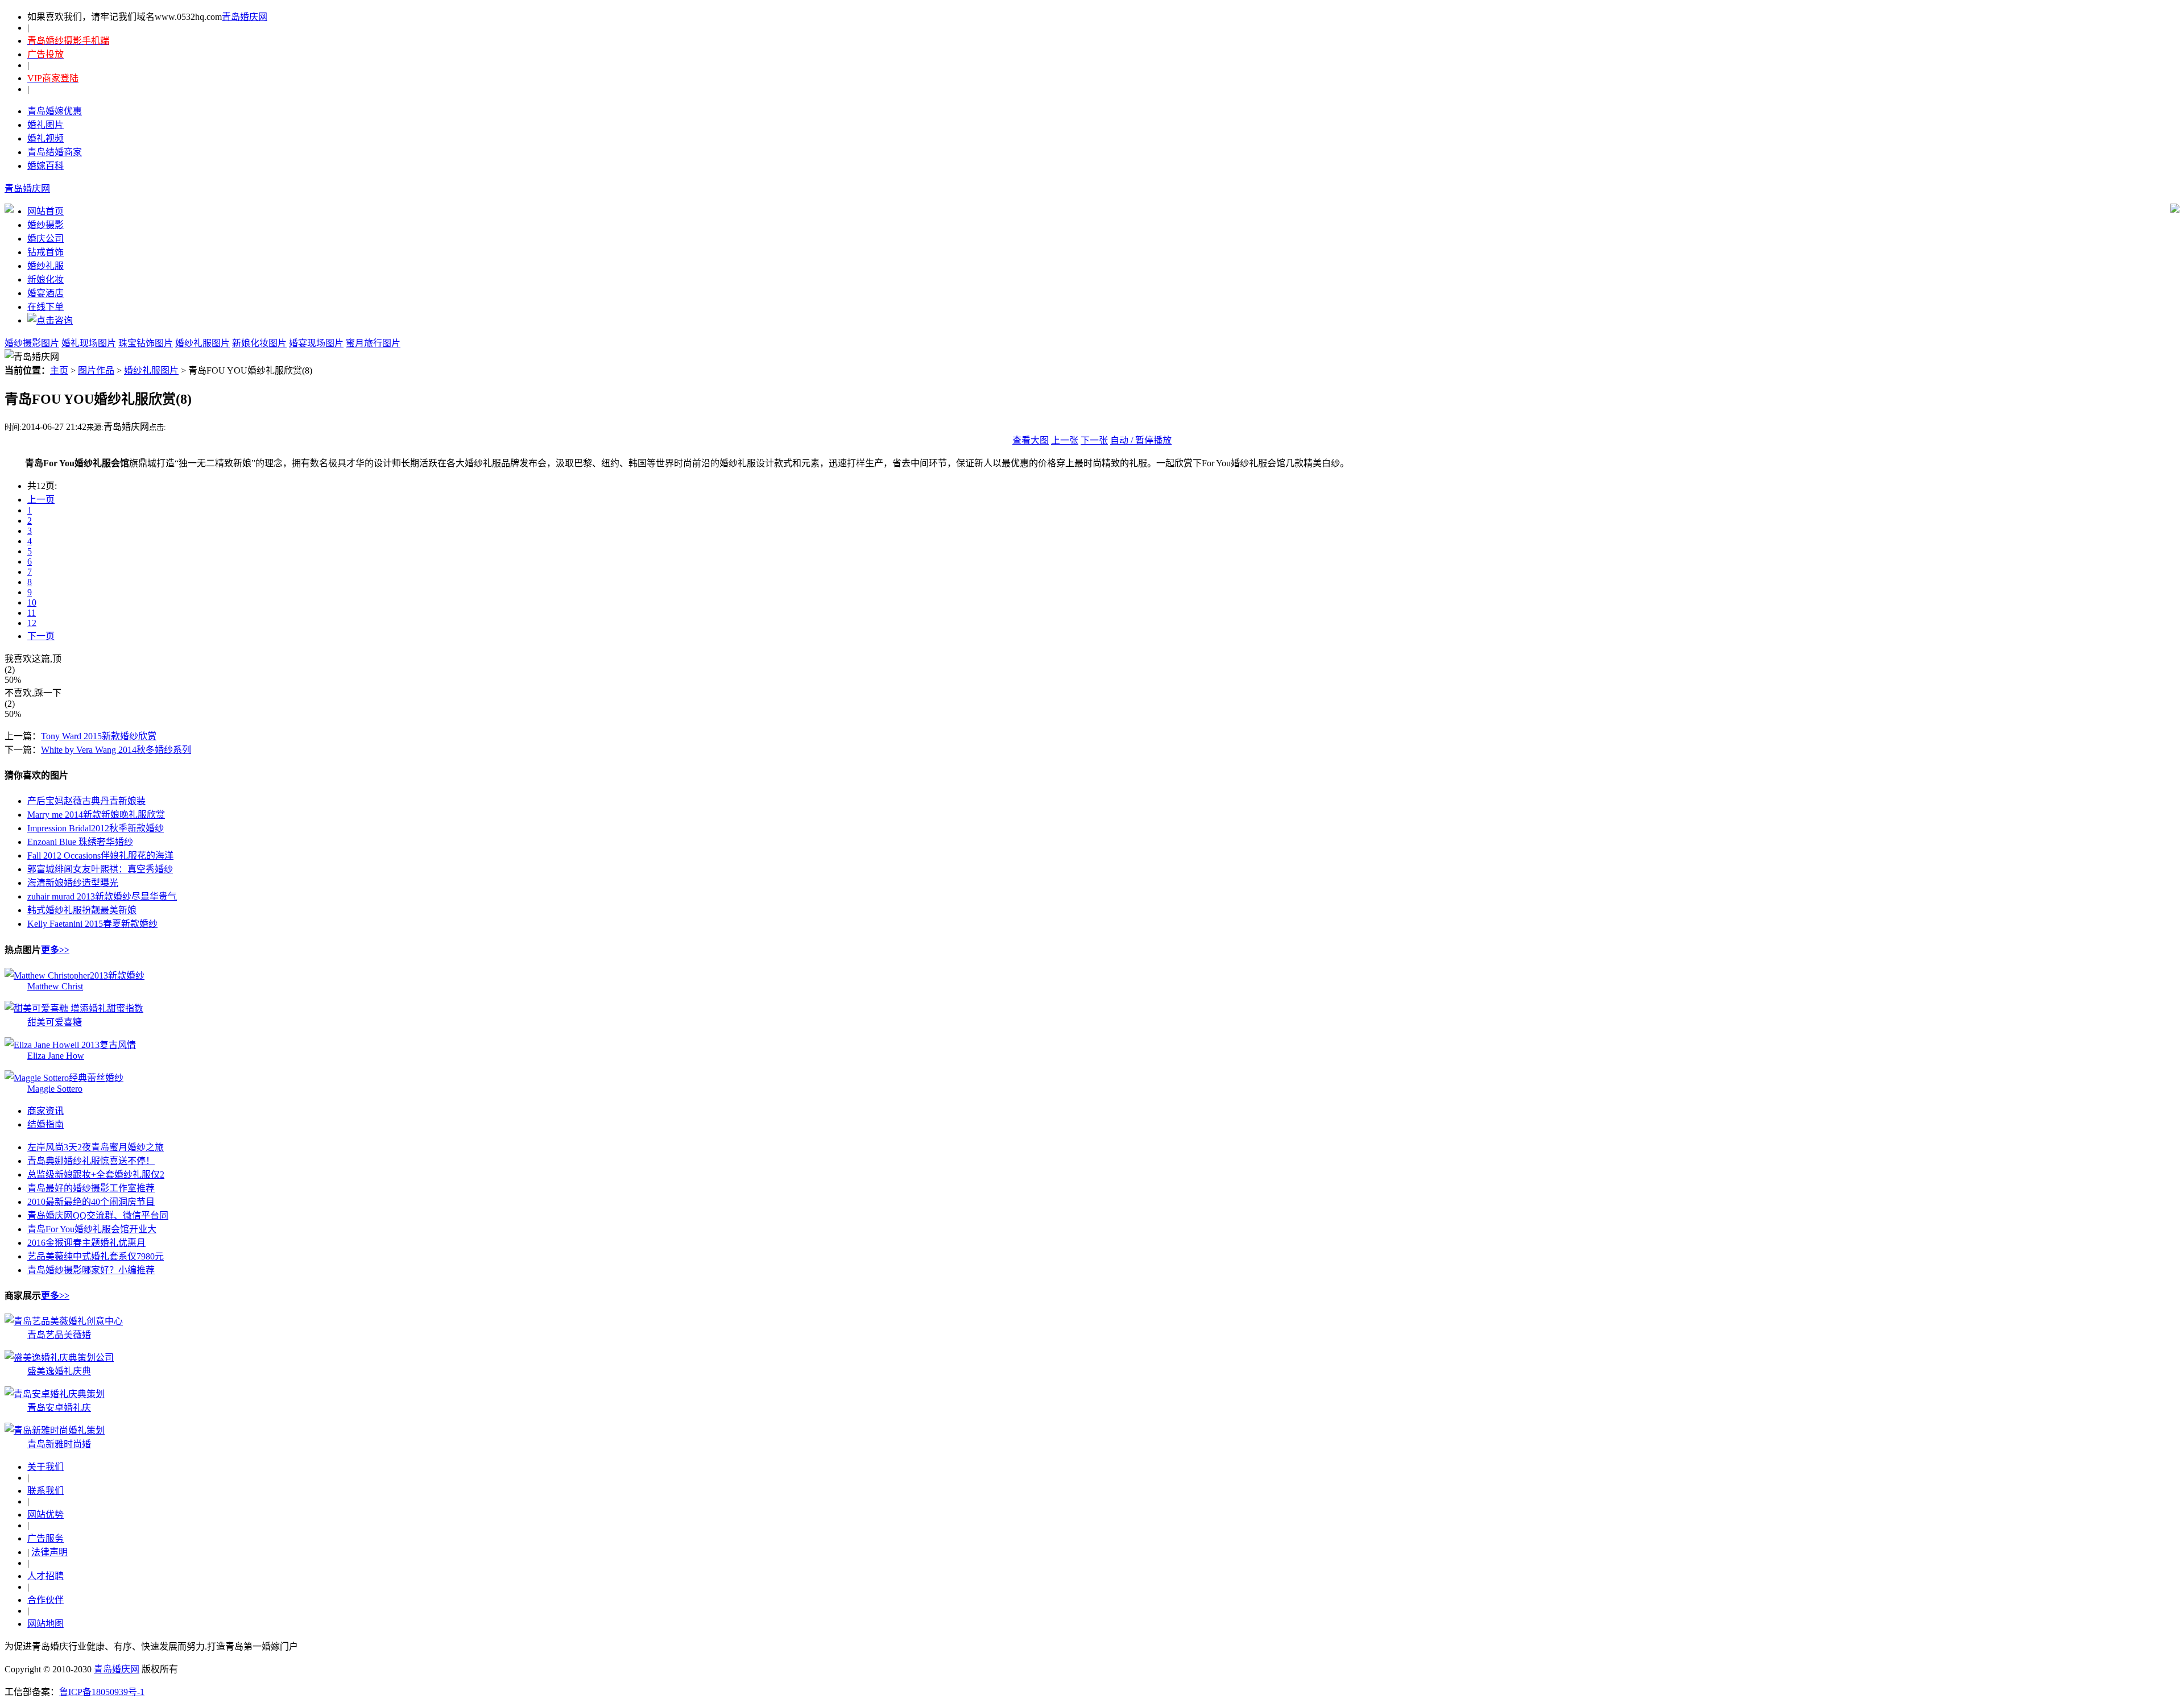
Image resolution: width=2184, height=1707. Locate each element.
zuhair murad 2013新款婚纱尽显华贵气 (102, 896)
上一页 (41, 500)
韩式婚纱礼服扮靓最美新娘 (82, 910)
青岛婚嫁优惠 (55, 111)
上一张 (1065, 440)
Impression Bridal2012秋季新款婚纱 (96, 828)
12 (32, 623)
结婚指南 (45, 1124)
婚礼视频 (45, 138)
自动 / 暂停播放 (1141, 440)
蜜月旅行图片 (373, 343)
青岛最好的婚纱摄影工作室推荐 (91, 1188)
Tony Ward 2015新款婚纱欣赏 (99, 736)
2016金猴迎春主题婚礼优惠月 (86, 1243)
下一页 (41, 636)
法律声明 (49, 1552)
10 (32, 602)
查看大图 (1031, 440)
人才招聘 (45, 1576)
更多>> (55, 950)
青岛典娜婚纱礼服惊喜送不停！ (91, 1161)
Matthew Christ (55, 986)
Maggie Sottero (55, 1089)
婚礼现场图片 (89, 343)
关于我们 (45, 1467)
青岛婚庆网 (245, 17)
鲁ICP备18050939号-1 (102, 1692)
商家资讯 (45, 1111)
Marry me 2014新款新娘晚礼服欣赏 (96, 815)
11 (32, 613)
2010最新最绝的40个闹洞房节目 (91, 1202)
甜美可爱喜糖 (55, 1022)
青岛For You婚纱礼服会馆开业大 (92, 1229)
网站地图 (45, 1624)
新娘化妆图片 (259, 343)
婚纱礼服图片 (202, 343)
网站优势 (45, 1515)
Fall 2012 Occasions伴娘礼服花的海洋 (100, 855)
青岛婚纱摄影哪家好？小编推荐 (91, 1270)
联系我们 (45, 1491)
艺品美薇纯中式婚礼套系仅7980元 (96, 1256)
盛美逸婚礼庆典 (59, 1371)
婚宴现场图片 (316, 343)
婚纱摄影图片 (32, 343)
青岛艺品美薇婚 (59, 1335)
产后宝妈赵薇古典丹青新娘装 (86, 801)
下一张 (1094, 440)
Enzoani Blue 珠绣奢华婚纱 (80, 842)
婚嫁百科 (45, 166)
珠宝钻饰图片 (146, 343)
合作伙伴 (45, 1600)
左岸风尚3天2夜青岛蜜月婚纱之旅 (96, 1147)
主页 (59, 370)
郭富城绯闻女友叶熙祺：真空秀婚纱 (100, 869)
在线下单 (45, 307)
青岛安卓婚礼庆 (59, 1408)
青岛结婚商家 (55, 152)
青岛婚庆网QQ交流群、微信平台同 (98, 1215)
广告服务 (45, 1538)
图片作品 (96, 370)
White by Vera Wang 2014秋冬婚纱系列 (116, 750)
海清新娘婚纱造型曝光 (73, 883)
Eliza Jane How (56, 1056)
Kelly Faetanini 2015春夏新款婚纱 (92, 924)
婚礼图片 (45, 125)
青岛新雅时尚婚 (59, 1444)
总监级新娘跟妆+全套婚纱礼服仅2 (96, 1174)
